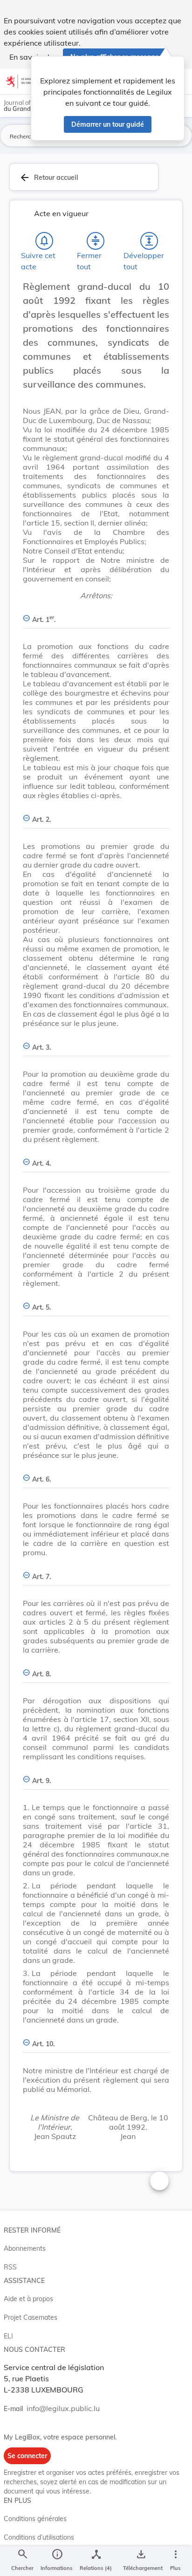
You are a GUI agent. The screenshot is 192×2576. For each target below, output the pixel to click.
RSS (10, 2267)
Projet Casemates (31, 2317)
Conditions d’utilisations (39, 2537)
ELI (8, 2336)
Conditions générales (35, 2519)
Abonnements (25, 2248)
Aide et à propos (28, 2299)
